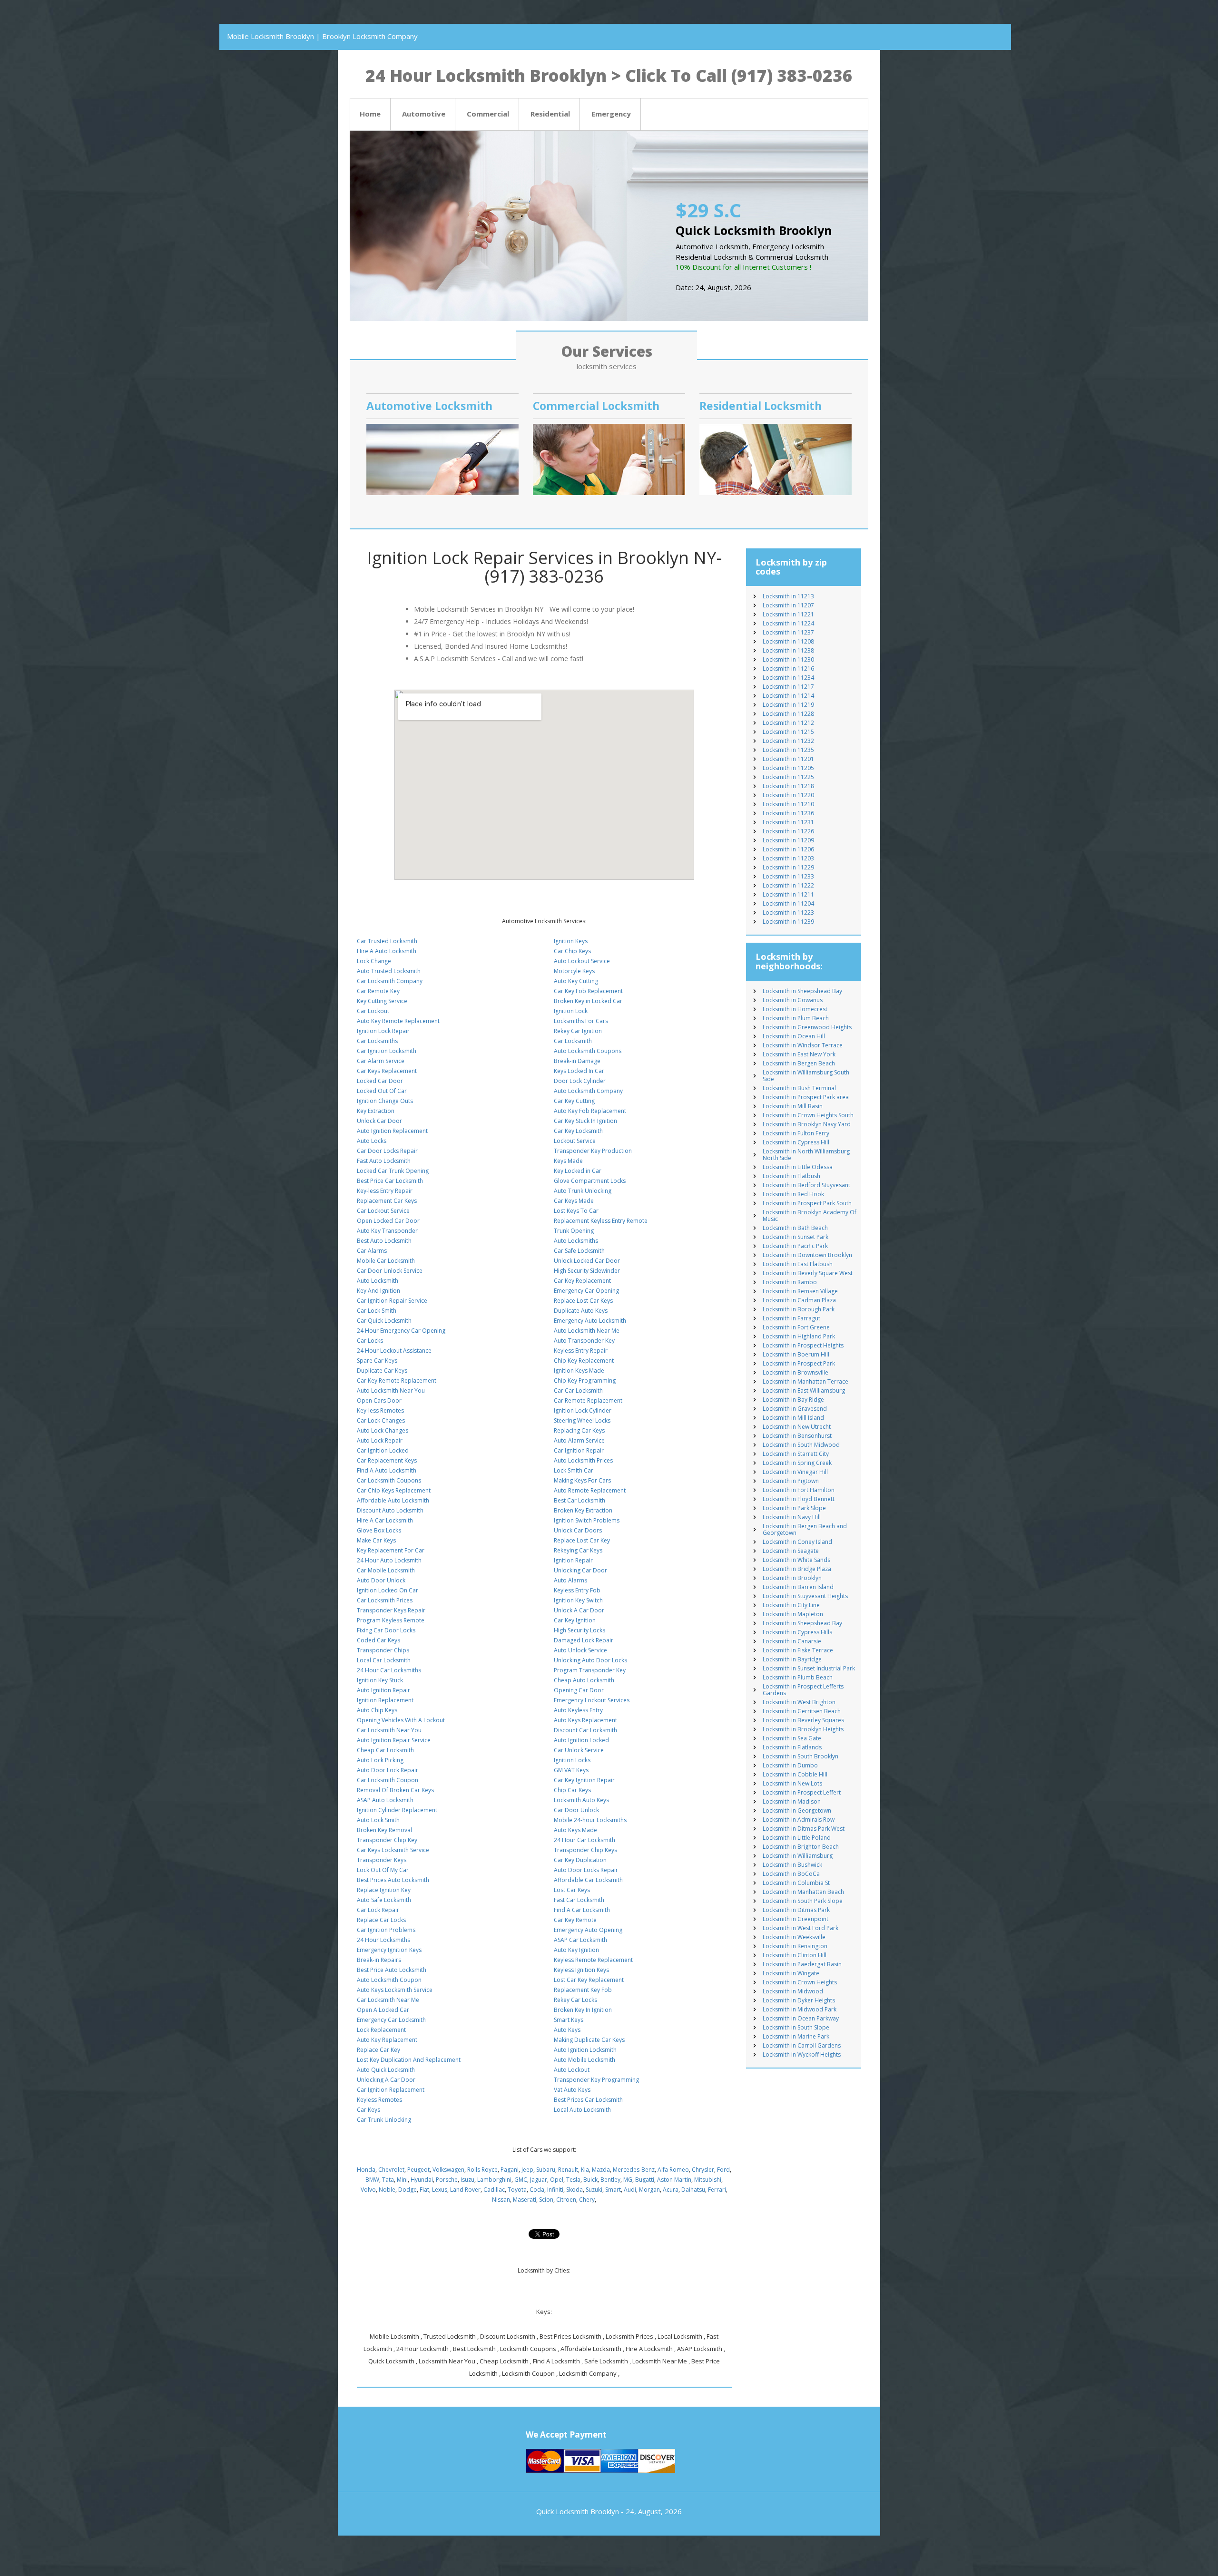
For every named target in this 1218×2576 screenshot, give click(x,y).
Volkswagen (448, 2170)
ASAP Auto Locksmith (385, 1800)
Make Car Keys (376, 1540)
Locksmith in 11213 (788, 596)
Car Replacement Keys (387, 1460)
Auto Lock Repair (380, 1440)
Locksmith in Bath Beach (795, 1228)
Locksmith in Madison (792, 1801)
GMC (521, 2180)
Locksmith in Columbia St (796, 1883)
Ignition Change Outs (385, 1101)
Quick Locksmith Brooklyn (578, 2511)
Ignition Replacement (385, 1700)
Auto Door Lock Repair (388, 1770)
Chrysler (703, 2170)
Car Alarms (372, 1251)
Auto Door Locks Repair (586, 1870)
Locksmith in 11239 (788, 922)
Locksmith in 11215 (788, 732)
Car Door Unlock (576, 1810)
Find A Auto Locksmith (387, 1470)
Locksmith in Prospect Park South (807, 1203)
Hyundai (422, 2180)
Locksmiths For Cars (581, 1021)
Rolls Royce (482, 2170)
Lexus (440, 2190)
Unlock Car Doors (578, 1530)
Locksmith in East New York (799, 1054)
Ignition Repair (573, 1560)
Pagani (510, 2170)
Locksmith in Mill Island (793, 1418)
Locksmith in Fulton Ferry (796, 1133)
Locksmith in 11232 (788, 741)
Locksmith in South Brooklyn (801, 1756)
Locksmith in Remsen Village (800, 1291)
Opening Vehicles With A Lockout (401, 1720)
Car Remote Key (378, 991)
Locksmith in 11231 (788, 822)
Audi (630, 2190)
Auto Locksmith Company (588, 1091)
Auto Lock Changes (383, 1430)
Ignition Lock (571, 1011)
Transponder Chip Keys (585, 1850)
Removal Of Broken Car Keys (395, 1790)
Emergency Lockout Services (592, 1700)
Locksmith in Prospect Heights (803, 1345)
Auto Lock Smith (378, 1820)
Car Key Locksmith (578, 1131)
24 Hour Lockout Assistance (394, 1351)
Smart (613, 2190)
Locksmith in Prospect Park (799, 1363)
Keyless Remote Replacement (593, 1960)
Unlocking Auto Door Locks (590, 1660)
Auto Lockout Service (582, 961)
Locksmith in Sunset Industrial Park (809, 1668)
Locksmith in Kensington (795, 1946)
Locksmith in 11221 (788, 614)
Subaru (546, 2170)
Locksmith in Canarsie (792, 1641)
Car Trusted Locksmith (387, 941)
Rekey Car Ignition (578, 1031)
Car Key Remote (575, 1920)
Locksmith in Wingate (791, 1973)
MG (628, 2180)
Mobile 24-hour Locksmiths (590, 1820)
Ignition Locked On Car (388, 1590)
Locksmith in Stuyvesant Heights (805, 1596)
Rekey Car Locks (575, 2000)
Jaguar (539, 2180)
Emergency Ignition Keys (389, 1950)
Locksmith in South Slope (796, 2027)
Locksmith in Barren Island (798, 1587)
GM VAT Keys (571, 1770)
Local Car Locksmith (384, 1660)
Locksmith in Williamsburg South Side (806, 1076)
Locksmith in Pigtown (791, 1481)
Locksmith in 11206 (788, 849)
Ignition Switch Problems (587, 1520)
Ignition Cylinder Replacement (397, 1810)
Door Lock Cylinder (580, 1081)
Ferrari (717, 2190)
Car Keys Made (574, 1201)
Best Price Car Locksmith (390, 1181)
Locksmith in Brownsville (796, 1372)
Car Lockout (373, 1011)
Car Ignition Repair (579, 1450)
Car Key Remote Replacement (397, 1381)
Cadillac (494, 2190)
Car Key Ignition (575, 1620)
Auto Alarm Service (579, 1440)
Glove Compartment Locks (590, 1181)
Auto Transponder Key (584, 1341)
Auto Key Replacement (387, 2040)
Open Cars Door (379, 1400)
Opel (557, 2180)
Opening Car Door (579, 1690)
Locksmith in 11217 (788, 687)
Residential (550, 114)
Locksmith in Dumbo (790, 1765)
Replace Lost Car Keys (583, 1301)
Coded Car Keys (378, 1640)
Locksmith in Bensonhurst (797, 1436)
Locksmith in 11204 (788, 903)
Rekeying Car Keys (578, 1550)
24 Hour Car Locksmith (584, 1840)
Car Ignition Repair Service (392, 1301)
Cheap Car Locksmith (385, 1750)
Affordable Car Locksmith (588, 1880)
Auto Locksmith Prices (583, 1460)
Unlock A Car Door (579, 1610)
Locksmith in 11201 (788, 759)
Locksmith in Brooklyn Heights (803, 1729)
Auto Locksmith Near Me (587, 1331)
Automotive (424, 114)
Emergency (611, 114)
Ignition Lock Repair (383, 1031)
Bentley (610, 2180)
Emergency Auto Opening (588, 1930)
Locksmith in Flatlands (792, 1747)
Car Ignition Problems (386, 1930)
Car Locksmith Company (390, 981)
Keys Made (568, 1161)
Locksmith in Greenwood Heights (807, 1027)
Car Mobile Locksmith (386, 1570)
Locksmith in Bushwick (792, 1865)
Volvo (368, 2190)
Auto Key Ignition (576, 1950)
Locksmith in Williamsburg (798, 1856)
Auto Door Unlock (381, 1580)
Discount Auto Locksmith (390, 1510)
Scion (546, 2200)
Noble (387, 2190)
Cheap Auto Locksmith (584, 1680)
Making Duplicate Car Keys (589, 2040)
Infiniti (555, 2190)
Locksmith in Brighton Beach (801, 1847)
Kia (585, 2170)
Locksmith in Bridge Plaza (797, 1569)
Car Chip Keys (572, 951)
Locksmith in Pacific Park (795, 1246)
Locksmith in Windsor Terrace (803, 1045)
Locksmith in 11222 (788, 885)
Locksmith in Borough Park (799, 1309)
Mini (402, 2180)
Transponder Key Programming (596, 2080)
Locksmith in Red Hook (793, 1194)
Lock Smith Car (574, 1470)
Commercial (488, 114)
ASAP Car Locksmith (580, 1940)
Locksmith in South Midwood (801, 1445)
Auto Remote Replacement (590, 1490)
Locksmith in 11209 (788, 840)
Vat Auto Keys (572, 2090)
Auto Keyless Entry (578, 1710)
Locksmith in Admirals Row (799, 1820)
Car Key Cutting (574, 1101)
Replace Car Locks (381, 1920)
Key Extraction (376, 1111)
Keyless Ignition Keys (581, 1970)
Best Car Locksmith (580, 1500)
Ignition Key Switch (578, 1600)
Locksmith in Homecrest (795, 1009)
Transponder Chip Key (387, 1840)
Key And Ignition (378, 1291)
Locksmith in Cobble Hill (795, 1774)
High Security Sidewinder (587, 1271)
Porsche (447, 2180)
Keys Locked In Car (579, 1071)
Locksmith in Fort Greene (796, 1327)
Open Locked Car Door (388, 1221)
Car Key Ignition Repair (584, 1780)
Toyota (517, 2190)
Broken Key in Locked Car (588, 1001)
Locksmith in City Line (791, 1605)
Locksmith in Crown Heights (800, 1982)
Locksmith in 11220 (788, 795)
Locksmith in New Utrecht (797, 1427)
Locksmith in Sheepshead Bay (802, 991)
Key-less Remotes (380, 1410)
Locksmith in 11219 (788, 705)
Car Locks (370, 1341)
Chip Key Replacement (584, 1361)
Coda (537, 2190)
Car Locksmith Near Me (388, 2000)
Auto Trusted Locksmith (389, 971)
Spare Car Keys (377, 1361)
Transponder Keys (382, 1860)
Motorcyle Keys (574, 971)
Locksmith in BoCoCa (791, 1874)
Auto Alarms (570, 1580)
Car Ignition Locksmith (387, 1051)
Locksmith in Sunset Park (796, 1237)
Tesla (573, 2180)
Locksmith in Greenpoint (796, 1919)
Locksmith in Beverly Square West (808, 1273)
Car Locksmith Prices (385, 1600)
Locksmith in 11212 (788, 723)
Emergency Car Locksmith (391, 2020)
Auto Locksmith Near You (391, 1390)
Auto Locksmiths (576, 1241)
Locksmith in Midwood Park (800, 2009)
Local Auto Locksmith (582, 2110)
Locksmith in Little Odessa (798, 1167)
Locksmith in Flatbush (791, 1176)
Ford (723, 2170)
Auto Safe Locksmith (384, 1900)
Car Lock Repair (378, 1910)
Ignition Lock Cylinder (583, 1410)
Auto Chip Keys (377, 1710)
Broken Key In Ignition (583, 2010)
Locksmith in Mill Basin (793, 1106)
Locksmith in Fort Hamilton (799, 1490)
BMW (372, 2180)
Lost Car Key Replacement (589, 1980)
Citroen (566, 2200)
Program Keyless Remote (391, 1620)
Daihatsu (693, 2190)
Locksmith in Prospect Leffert (802, 1792)
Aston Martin (674, 2180)
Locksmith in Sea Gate (792, 1738)
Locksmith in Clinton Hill (795, 1955)
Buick (590, 2180)
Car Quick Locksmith (384, 1321)
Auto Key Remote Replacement (398, 1021)
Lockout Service (575, 1141)
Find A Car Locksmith (582, 1910)
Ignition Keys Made (579, 1371)
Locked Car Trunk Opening (393, 1171)
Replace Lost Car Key (582, 1540)
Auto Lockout (572, 2070)
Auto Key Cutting (576, 981)
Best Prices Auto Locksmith (393, 1880)
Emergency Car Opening (586, 1291)
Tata (388, 2180)
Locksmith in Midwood (793, 1991)
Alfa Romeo (673, 2170)
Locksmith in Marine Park (796, 2036)
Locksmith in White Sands (796, 1560)
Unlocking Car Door (580, 1570)
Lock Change (374, 961)
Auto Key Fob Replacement (590, 1111)
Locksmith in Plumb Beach (798, 1677)
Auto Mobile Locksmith (584, 2060)
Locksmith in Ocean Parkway (801, 2018)
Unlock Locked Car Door (587, 1261)
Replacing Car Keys (579, 1430)
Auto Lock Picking (380, 1760)
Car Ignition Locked (383, 1450)
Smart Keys (569, 2020)
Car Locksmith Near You (389, 1730)
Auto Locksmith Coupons (588, 1051)
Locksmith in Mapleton (793, 1614)
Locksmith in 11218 (788, 786)
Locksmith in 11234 (788, 678)
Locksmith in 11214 (788, 696)
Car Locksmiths (377, 1041)
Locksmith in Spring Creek (797, 1463)
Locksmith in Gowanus (793, 1000)
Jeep (527, 2170)
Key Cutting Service (382, 1001)
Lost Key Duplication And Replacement (409, 2060)
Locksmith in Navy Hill (792, 1517)
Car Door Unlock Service (390, 1271)
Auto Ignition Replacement (392, 1131)
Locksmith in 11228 (788, 714)
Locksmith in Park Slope (794, 1508)
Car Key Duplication (580, 1860)
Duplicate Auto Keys (581, 1311)
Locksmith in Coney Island (797, 1542)
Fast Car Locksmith (579, 1900)
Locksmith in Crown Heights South (808, 1115)
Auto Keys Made (575, 1830)
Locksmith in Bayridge (792, 1659)
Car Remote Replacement (588, 1400)
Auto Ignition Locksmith (585, 2050)
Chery (587, 2200)
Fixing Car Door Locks (386, 1630)
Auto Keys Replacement (585, 1720)
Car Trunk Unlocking (384, 2120)
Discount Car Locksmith (585, 1730)
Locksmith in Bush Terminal (799, 1088)
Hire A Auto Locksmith (387, 951)
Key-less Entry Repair (385, 1191)
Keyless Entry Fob (577, 1590)
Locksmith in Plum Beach (796, 1018)
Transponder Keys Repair (391, 1610)
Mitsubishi (708, 2180)
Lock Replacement (381, 2030)
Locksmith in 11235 (788, 750)
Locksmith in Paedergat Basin (802, 1964)
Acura (671, 2190)
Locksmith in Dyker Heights (799, 2000)
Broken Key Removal (384, 1830)
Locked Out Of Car (382, 1091)
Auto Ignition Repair (383, 1690)
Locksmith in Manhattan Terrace (805, 1381)
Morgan (649, 2190)
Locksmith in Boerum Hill (796, 1354)
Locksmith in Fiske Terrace (798, 1650)
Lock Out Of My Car (383, 1870)
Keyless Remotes (379, 2100)
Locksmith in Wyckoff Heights (802, 2054)
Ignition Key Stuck (380, 1680)
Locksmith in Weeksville (794, 1937)
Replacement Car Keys (387, 1201)
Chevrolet (391, 2170)
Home (370, 114)
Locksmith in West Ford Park (801, 1928)
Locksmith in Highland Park (799, 1336)
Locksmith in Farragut (791, 1318)
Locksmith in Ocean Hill (794, 1036)
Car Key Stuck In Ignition (585, 1121)
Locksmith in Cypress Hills (797, 1632)
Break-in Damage (577, 1061)
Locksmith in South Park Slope (803, 1901)
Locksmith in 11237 (788, 632)
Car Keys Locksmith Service (393, 1850)
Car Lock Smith (377, 1311)
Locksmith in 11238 (788, 650)
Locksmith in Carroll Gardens (802, 2045)
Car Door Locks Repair (387, 1151)
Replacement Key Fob (583, 1990)
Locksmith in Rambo (790, 1282)
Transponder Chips (383, 1650)
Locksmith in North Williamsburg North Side (806, 1155)
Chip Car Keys (572, 1790)
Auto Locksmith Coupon (389, 1980)
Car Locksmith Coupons (389, 1480)
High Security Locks (580, 1630)
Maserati (525, 2200)
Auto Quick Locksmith (386, 2070)
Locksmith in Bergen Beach (799, 1063)
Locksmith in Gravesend (795, 1409)
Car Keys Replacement (387, 1071)
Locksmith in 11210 (788, 804)
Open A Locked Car (383, 2010)
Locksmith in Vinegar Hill (795, 1472)
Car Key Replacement (582, 1281)
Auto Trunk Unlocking (583, 1191)
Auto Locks (372, 1141)
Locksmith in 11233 (788, 876)
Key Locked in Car (578, 1171)
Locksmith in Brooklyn (792, 1578)
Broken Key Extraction (583, 1510)
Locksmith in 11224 (788, 623)
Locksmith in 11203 (788, 858)
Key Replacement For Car (391, 1550)
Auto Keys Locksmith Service (395, 1990)
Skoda (575, 2190)
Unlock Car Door (379, 1121)
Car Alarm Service (381, 1061)
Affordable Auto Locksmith (393, 1500)
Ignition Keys (571, 941)
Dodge (408, 2190)
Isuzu (467, 2180)
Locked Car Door (380, 1081)
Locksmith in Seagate (791, 1551)
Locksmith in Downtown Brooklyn (807, 1255)
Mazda (601, 2170)
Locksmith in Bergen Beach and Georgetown (805, 1529)
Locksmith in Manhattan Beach (803, 1892)
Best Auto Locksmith (384, 1241)
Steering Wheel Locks (582, 1420)
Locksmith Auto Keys (581, 1800)
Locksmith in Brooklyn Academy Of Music (810, 1215)
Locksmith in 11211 (788, 894)
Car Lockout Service (383, 1211)
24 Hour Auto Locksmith (389, 1560)
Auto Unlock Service (580, 1650)
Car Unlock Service (579, 1750)
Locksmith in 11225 (788, 777)
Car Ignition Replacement (391, 2090)
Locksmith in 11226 (788, 831)
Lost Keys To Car (576, 1211)
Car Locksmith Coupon (388, 1780)
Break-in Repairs (379, 1960)
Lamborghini (494, 2180)
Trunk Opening (574, 1231)
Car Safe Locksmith (579, 1251)
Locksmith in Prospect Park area (806, 1097)
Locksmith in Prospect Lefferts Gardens (803, 1690)
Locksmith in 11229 (788, 867)
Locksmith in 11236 (788, 813)
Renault (568, 2170)
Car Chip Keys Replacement (394, 1490)
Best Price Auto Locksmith (392, 1970)
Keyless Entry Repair (581, 1351)
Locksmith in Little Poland (797, 1838)
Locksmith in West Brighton (799, 1702)
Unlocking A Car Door (386, 2080)
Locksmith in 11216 (788, 668)
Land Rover (465, 2190)
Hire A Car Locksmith (385, 1520)
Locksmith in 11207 (788, 605)
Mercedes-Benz (634, 2170)
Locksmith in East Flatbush (798, 1264)
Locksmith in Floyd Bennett (799, 1499)
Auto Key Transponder (387, 1231)
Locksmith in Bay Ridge (793, 1400)
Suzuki (594, 2190)
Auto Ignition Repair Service (394, 1740)
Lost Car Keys (572, 1890)
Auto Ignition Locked (581, 1740)
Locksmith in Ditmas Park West (804, 1829)
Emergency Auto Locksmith (590, 1321)
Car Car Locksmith (578, 1390)
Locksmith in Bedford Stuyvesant (806, 1185)
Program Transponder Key (590, 1670)
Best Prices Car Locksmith (588, 2100)
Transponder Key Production (593, 1151)
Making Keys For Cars (582, 1480)
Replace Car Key (378, 2050)
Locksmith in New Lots (792, 1783)
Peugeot (418, 2170)
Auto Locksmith (378, 1281)
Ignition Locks (572, 1760)
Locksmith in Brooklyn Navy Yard (807, 1124)
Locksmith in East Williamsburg (804, 1390)
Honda (366, 2170)
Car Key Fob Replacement (588, 991)
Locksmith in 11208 (788, 641)
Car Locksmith (573, 1041)
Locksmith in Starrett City (796, 1454)
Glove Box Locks (379, 1530)
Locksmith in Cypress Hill (796, 1142)
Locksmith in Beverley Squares (803, 1720)
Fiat (424, 2190)
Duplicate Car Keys (382, 1371)
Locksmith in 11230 (788, 659)
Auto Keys (567, 2030)
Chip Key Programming (585, 1381)
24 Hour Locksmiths (383, 1940)
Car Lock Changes (381, 1420)
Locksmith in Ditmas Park (796, 1910)
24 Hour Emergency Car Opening (401, 1331)
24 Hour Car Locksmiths (389, 1670)
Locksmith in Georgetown (797, 1810)
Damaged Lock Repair (584, 1640)
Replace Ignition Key (384, 1890)
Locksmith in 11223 (788, 912)
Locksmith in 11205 (788, 768)
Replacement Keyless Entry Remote (601, 1221)
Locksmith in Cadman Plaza (799, 1300)
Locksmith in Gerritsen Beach (802, 1711)
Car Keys (368, 2110)
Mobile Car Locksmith (386, 1261)
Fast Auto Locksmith (384, 1161)
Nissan (501, 2200)
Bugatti (645, 2180)
